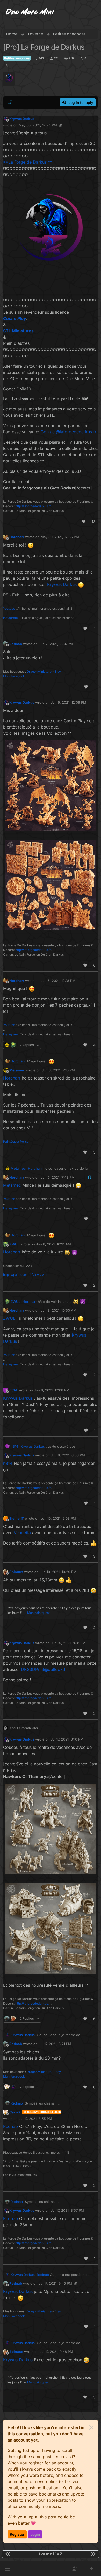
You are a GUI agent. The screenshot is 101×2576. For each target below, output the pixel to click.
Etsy (58, 672)
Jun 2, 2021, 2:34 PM (56, 644)
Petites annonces (17, 58)
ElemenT (17, 1518)
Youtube (9, 608)
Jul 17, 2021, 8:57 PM (67, 2210)
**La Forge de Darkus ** (28, 162)
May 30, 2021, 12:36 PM (60, 537)
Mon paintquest (38, 1613)
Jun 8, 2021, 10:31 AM (53, 1244)
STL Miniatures (18, 331)
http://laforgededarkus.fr (33, 506)
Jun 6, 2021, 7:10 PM (58, 1070)
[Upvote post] (84, 521)
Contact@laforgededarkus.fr (68, 432)
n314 (13, 1390)
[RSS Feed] (7, 66)
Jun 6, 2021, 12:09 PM (68, 702)
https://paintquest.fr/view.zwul (25, 1275)
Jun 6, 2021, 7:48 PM (58, 1177)
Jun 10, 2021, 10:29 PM (58, 1572)
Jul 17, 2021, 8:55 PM (35, 2119)
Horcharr (17, 537)
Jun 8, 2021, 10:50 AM (59, 1310)
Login (35, 2534)
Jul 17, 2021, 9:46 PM (55, 2283)
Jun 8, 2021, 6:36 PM (68, 1455)
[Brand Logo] (30, 12)
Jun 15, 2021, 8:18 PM (68, 1643)
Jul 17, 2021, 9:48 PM (56, 2352)
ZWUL (14, 1244)
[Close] (91, 2427)
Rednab (16, 644)
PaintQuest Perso (16, 1141)
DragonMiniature (39, 672)
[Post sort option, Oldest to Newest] (10, 102)
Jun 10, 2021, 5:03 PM (58, 1518)
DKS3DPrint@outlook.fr (44, 1669)
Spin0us (16, 1572)
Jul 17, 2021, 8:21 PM (55, 2044)
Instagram (10, 618)
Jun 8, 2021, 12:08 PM (52, 1390)
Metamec (17, 1070)
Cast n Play (15, 318)
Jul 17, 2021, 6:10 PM (67, 1739)
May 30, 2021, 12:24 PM (38, 125)
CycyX (15, 2112)
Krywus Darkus (22, 119)
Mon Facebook (14, 676)
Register (17, 2534)
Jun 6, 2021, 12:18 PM (58, 981)
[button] (7, 2569)
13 (94, 521)
